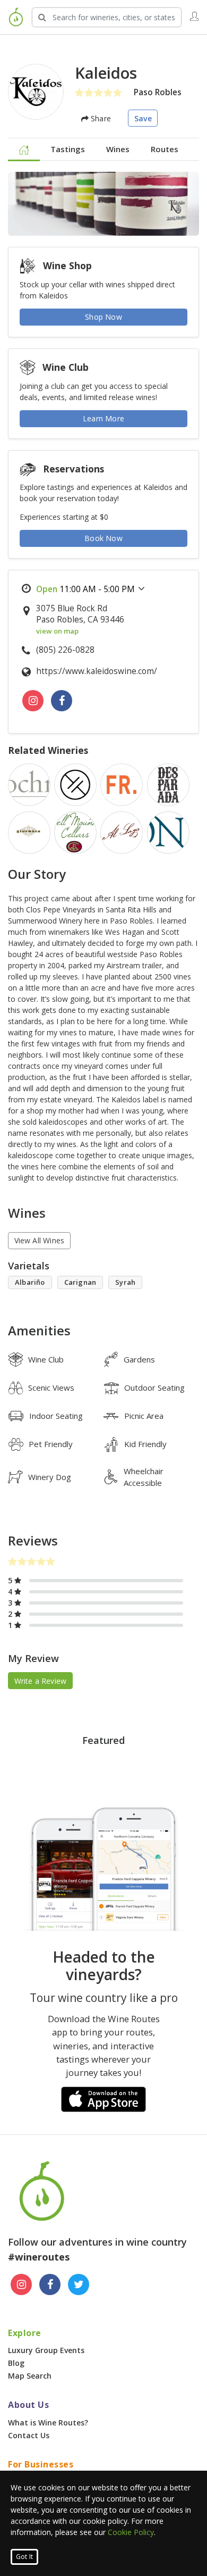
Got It (24, 2557)
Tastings (68, 149)
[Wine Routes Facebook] (50, 2284)
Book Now (103, 538)
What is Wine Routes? (48, 2423)
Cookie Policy (131, 2532)
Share (100, 118)
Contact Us (29, 2435)
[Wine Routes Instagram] (21, 2284)
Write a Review (41, 1681)
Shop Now (103, 317)
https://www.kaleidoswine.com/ (97, 671)
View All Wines (40, 1240)
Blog (16, 2363)
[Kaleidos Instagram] (33, 701)
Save (143, 118)
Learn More (103, 418)
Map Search (30, 2376)
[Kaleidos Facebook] (62, 701)
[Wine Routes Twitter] (79, 2284)
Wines (118, 149)
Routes (165, 149)
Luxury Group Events (46, 2350)
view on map (57, 631)
